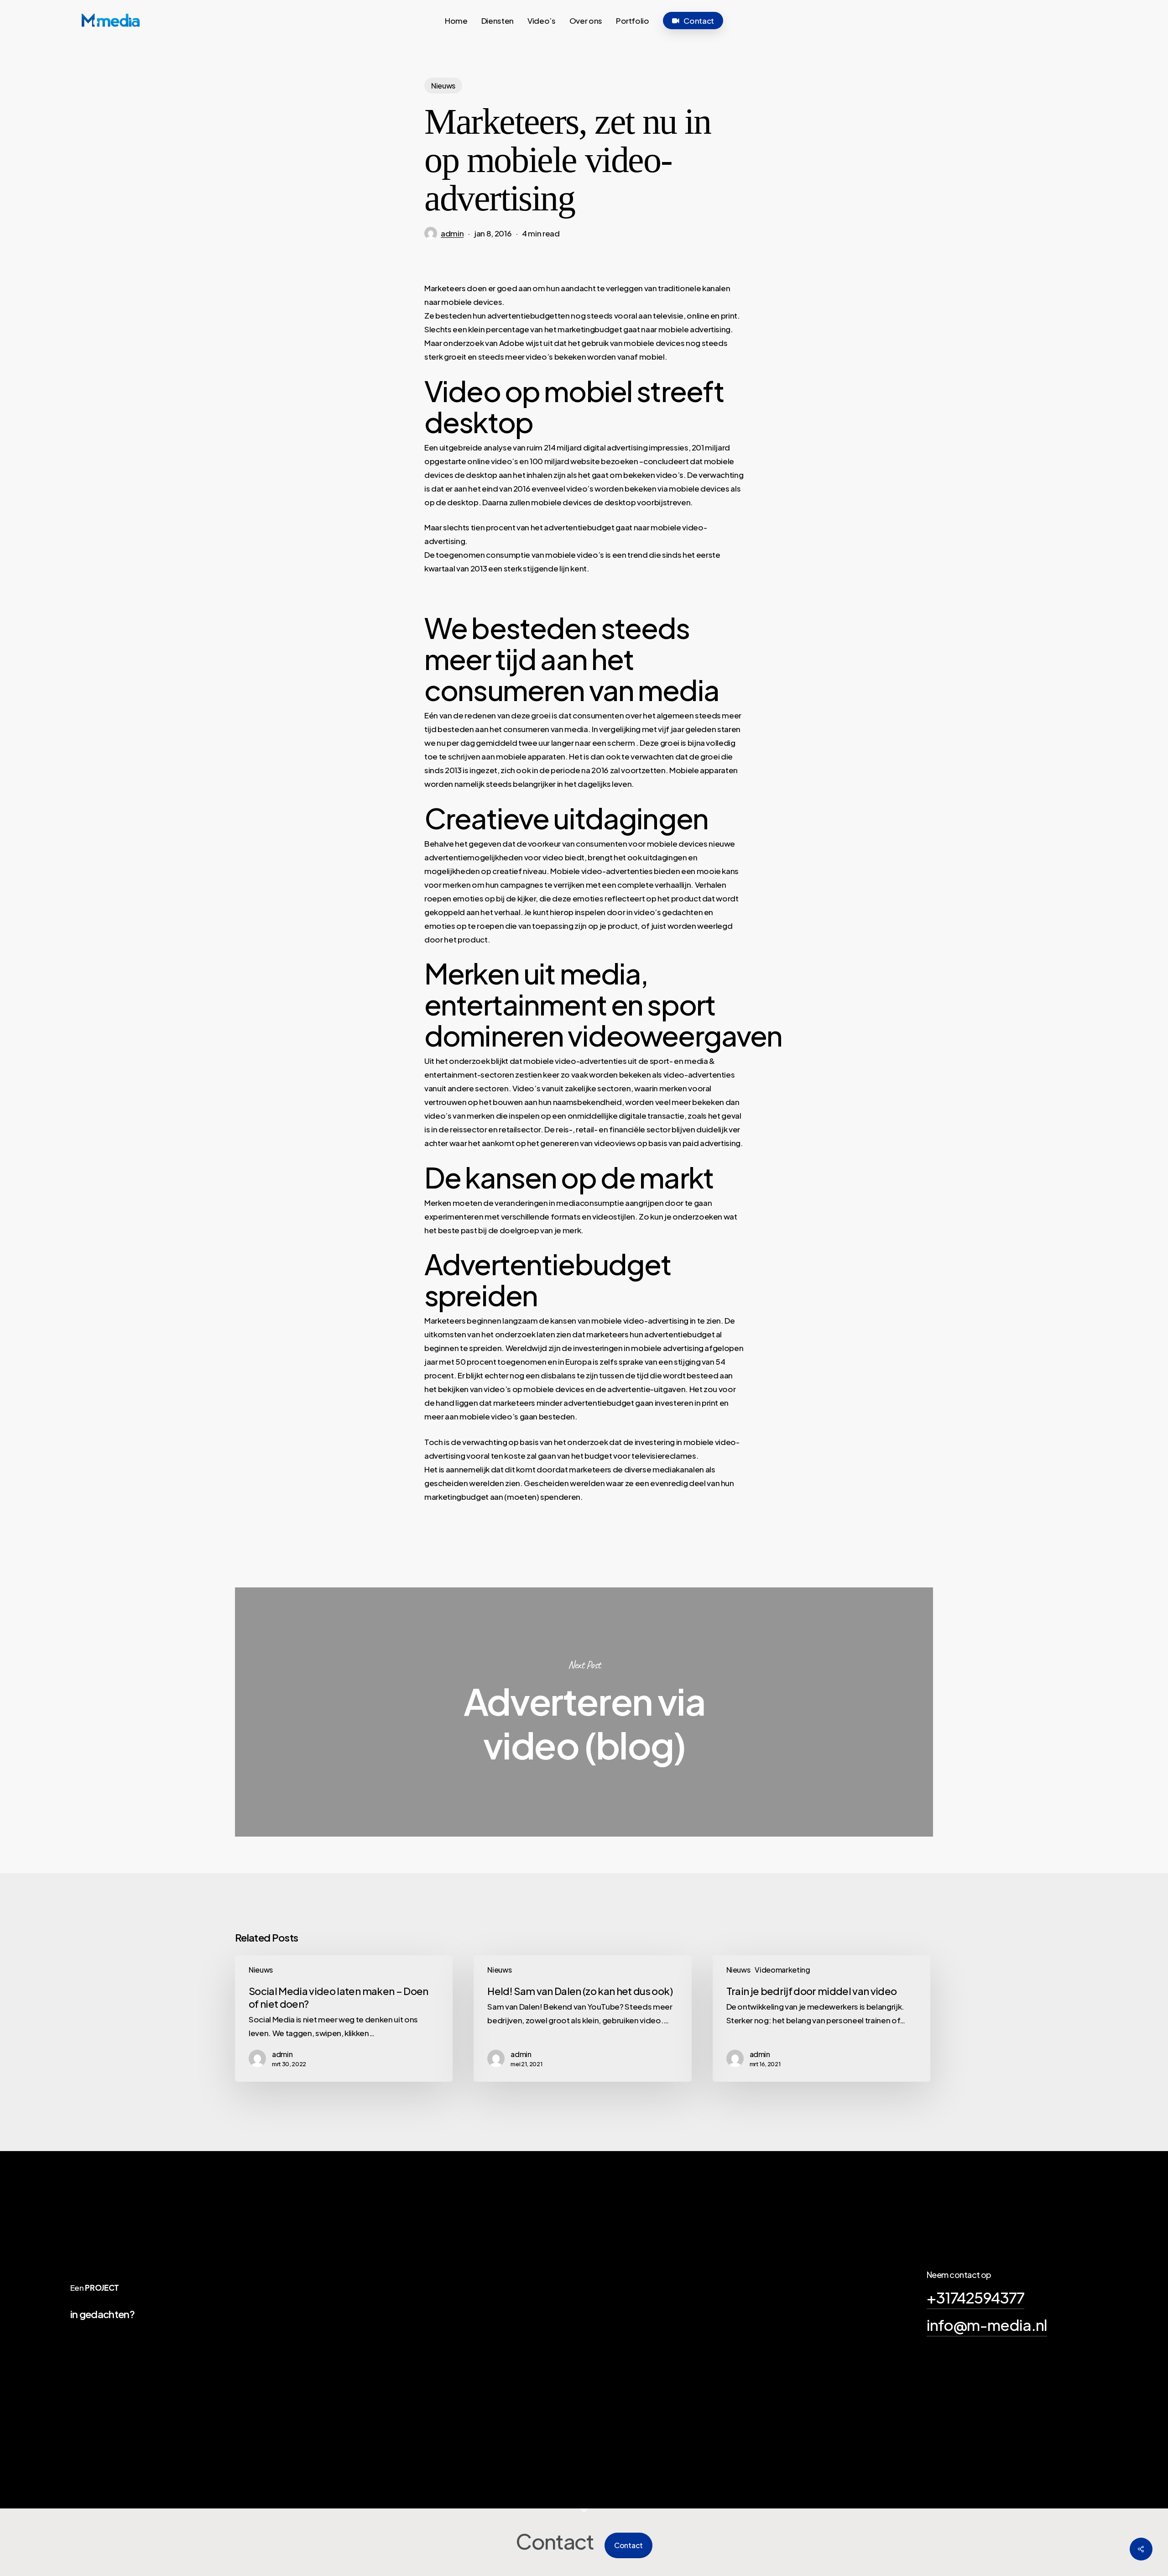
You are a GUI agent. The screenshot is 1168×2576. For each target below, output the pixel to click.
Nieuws (443, 86)
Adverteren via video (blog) (584, 1712)
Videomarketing (782, 1970)
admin (452, 233)
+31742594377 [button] (975, 2297)
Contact (628, 2545)
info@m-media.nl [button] (987, 2325)
